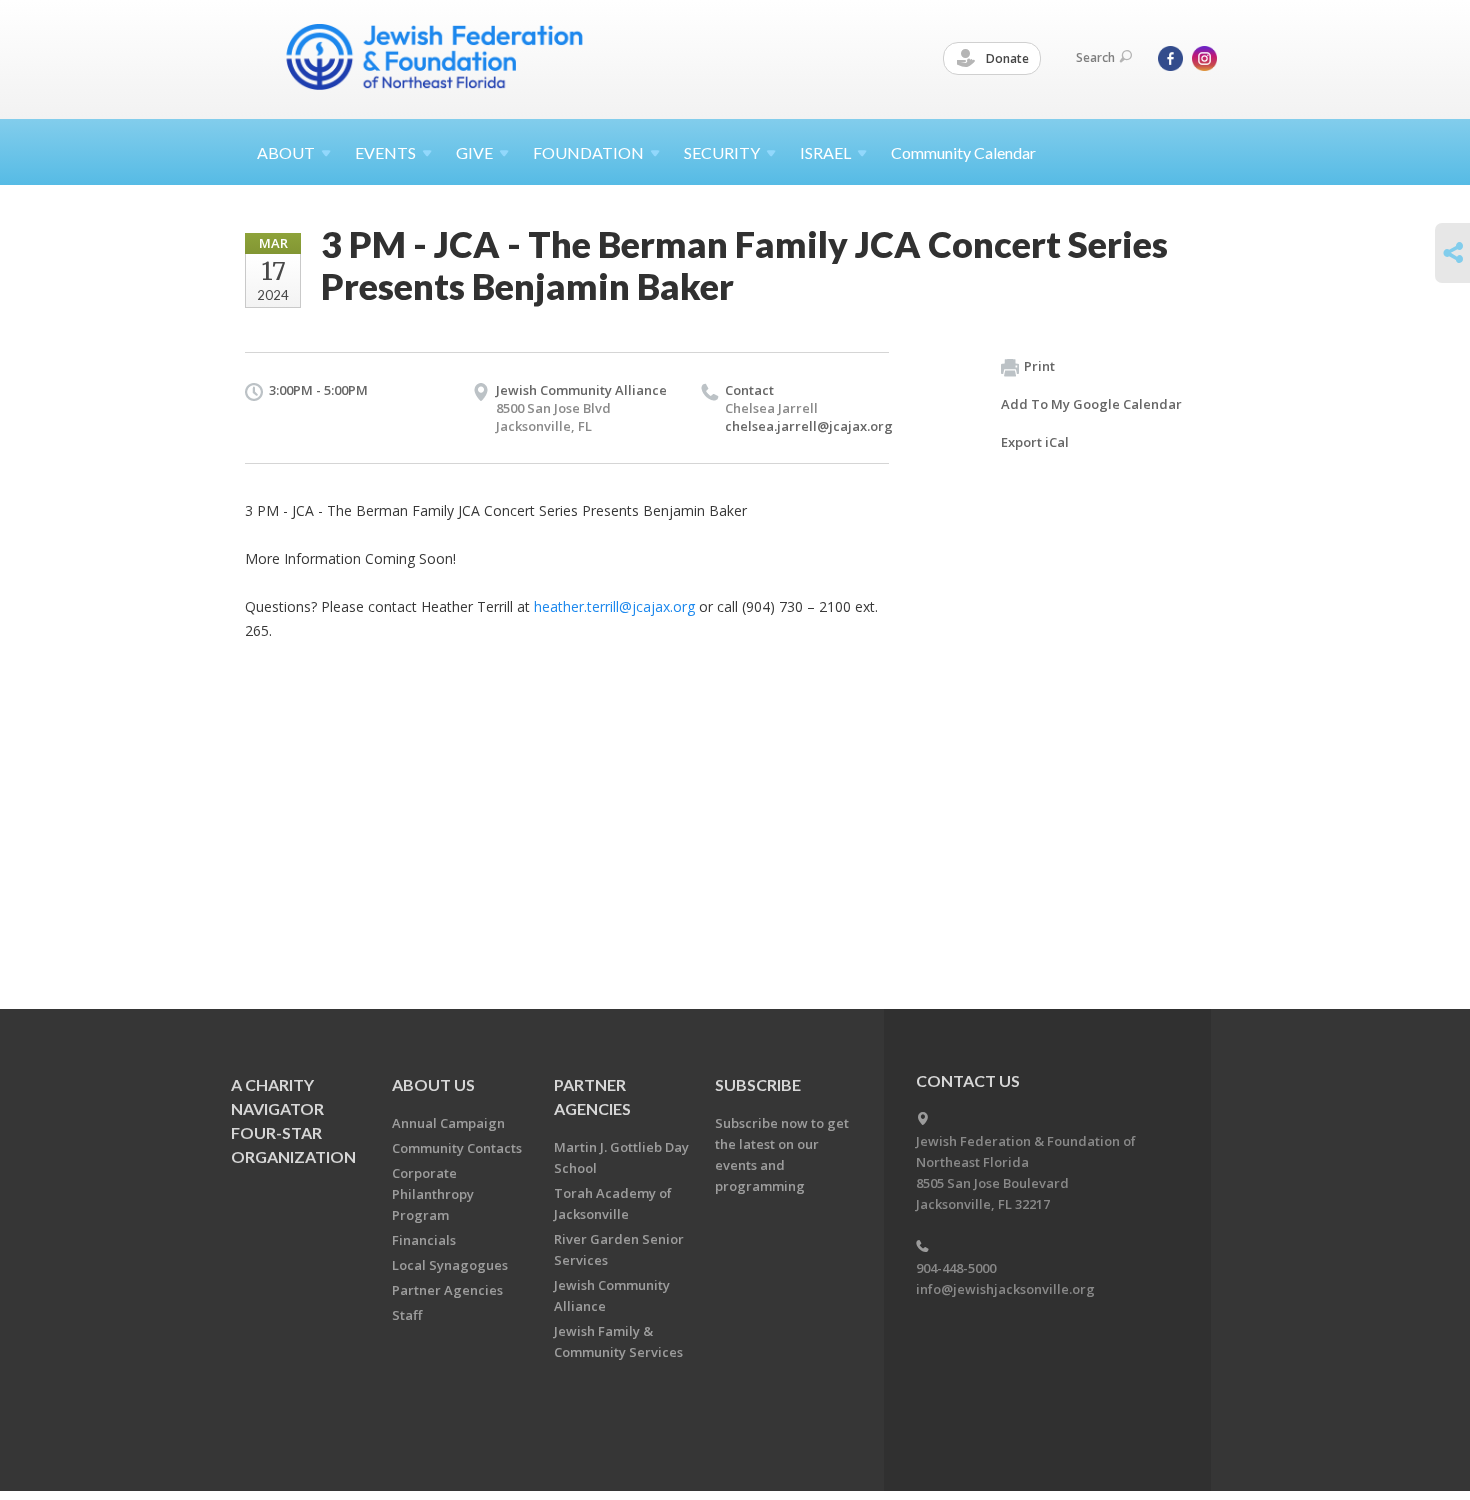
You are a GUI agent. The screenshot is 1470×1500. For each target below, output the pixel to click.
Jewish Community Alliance (581, 390)
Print (1039, 366)
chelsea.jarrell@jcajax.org (809, 426)
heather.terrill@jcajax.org (614, 606)
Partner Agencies (447, 1290)
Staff (407, 1315)
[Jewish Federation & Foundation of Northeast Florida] (435, 57)
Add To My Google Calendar (1091, 404)
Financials (424, 1240)
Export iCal (1035, 442)
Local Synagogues (450, 1265)
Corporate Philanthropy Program (433, 1194)
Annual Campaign (448, 1123)
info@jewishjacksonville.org (1005, 1289)
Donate (1006, 58)
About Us (433, 1084)
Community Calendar (963, 152)
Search (1095, 57)
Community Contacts (457, 1148)
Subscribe (758, 1084)
